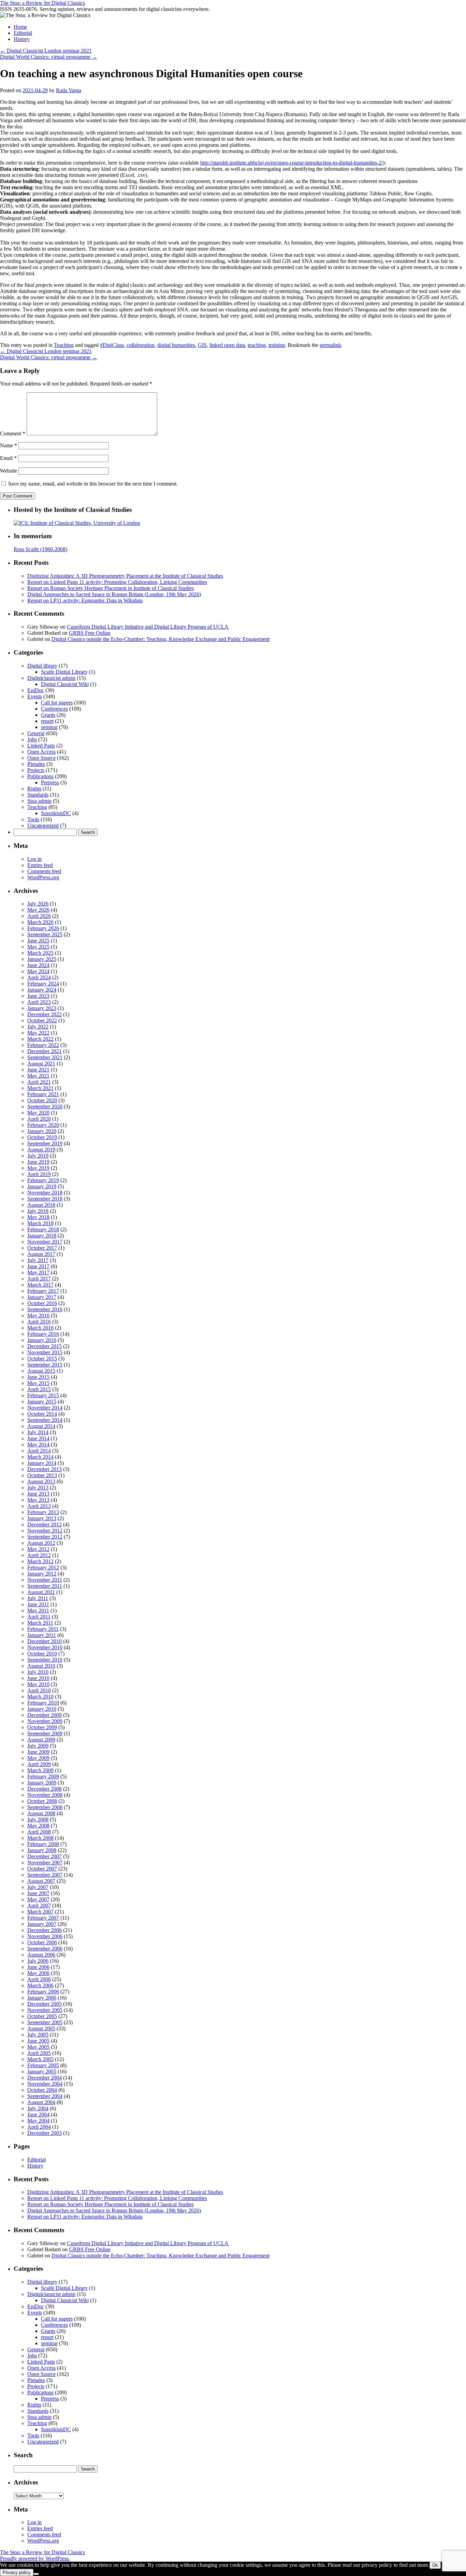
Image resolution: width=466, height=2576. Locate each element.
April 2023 (39, 1002)
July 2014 (38, 1432)
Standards (38, 795)
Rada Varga (69, 90)
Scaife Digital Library (64, 672)
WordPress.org (43, 877)
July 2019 (38, 1156)
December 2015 (45, 1346)
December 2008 (45, 1789)
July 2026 (38, 904)
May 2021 (38, 1076)
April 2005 (39, 2053)
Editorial (23, 33)
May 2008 (38, 1826)
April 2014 (39, 1451)
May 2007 (38, 1899)
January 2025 (42, 959)
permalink (330, 345)
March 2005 (40, 2059)
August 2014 (41, 1426)
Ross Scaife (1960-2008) (40, 549)
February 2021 (43, 1094)
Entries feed (40, 865)
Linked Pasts (41, 746)
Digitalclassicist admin (51, 678)
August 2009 (41, 1740)
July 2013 (38, 1488)
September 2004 (45, 2096)
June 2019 (38, 1162)
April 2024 (39, 977)
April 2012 (39, 1555)
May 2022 (38, 1033)
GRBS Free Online (90, 633)
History (22, 39)
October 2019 (42, 1137)
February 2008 (43, 1844)
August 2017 (41, 1254)
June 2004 (38, 2115)
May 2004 (38, 2121)
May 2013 (38, 1500)
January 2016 (42, 1340)
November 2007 (45, 1863)
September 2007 (45, 1875)
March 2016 (40, 1328)
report (47, 721)
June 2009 (38, 1752)
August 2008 (41, 1813)
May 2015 (38, 1383)
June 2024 (38, 965)
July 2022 (38, 1027)
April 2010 (39, 1690)
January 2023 (42, 1008)
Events (35, 696)
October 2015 (42, 1359)
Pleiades (36, 764)
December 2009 (45, 1715)
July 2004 (38, 2108)
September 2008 (45, 1807)
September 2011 (45, 1586)
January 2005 (42, 2071)
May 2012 (38, 1549)
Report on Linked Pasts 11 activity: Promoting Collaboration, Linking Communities (117, 582)
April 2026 (39, 916)
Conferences (54, 709)
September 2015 (45, 1365)
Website (9, 471)
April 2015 (39, 1389)
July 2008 (38, 1819)
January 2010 (42, 1709)
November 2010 (45, 1647)
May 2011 (38, 1611)
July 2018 (38, 1211)
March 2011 (40, 1623)
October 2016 (42, 1303)
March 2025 (40, 953)
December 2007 (45, 1856)
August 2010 (41, 1666)
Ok (435, 2565)
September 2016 (45, 1309)
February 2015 (43, 1395)
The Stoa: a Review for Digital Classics (42, 3)
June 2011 (38, 1604)
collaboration (141, 345)
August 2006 (41, 1955)
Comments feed (44, 871)
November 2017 (45, 1242)
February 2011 (43, 1629)
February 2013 (43, 1512)
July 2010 (38, 1672)
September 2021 (45, 1057)
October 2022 (42, 1020)
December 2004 (45, 2078)
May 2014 (38, 1445)
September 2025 (45, 934)
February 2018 (43, 1229)
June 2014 (38, 1438)
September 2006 (45, 1949)
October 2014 (42, 1414)
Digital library (42, 666)
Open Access (41, 752)
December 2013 (45, 1469)
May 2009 (38, 1758)
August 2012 (41, 1543)
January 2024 (42, 990)
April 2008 (39, 1832)
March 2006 (40, 1985)
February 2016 (43, 1334)
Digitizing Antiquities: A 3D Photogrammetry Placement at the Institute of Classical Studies (125, 576)
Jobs (32, 739)
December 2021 (45, 1051)
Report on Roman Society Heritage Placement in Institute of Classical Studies (111, 588)
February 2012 (43, 1567)
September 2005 (45, 2022)
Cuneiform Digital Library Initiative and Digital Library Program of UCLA (148, 627)
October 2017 (42, 1248)
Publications (40, 776)
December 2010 (45, 1641)
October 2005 (42, 2016)
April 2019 (39, 1174)
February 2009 (43, 1776)
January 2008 (42, 1850)
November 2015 (45, 1352)
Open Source (41, 758)
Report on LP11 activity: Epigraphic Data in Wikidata (85, 600)
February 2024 (43, 984)
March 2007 (40, 1912)
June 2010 (38, 1678)
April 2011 (39, 1617)
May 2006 (38, 1973)
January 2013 (42, 1518)
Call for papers (57, 703)
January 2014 (42, 1463)
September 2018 (45, 1199)
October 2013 (42, 1475)
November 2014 (45, 1408)
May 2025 (38, 947)
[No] (36, 2574)
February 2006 (43, 1992)
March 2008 (40, 1838)
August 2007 (41, 1881)
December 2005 (45, 2004)
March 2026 (40, 922)
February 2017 (43, 1291)
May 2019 (38, 1168)
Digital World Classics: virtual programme (49, 57)
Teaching (64, 345)
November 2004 (45, 2084)
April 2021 (39, 1082)
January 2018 (42, 1236)
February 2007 (43, 1918)
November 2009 (45, 1721)
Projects (36, 770)
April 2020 (39, 1119)
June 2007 (38, 1893)
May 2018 (38, 1217)
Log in (34, 859)
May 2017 (38, 1272)
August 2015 (41, 1371)
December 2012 (45, 1524)
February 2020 (43, 1125)
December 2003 (45, 2133)
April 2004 (39, 2127)
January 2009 (42, 1783)
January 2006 (42, 1998)
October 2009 (42, 1727)
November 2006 (45, 1936)
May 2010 (38, 1684)
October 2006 (42, 1942)
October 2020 (42, 1100)
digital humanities (176, 345)
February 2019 (43, 1180)
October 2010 (42, 1654)
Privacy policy (17, 2572)
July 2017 (38, 1260)
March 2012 (40, 1561)
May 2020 (38, 1113)
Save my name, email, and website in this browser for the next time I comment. (93, 484)
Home (20, 27)
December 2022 (45, 1014)
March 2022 (40, 1039)
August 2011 (41, 1592)
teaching (257, 345)
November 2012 (45, 1531)
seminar (49, 727)
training (277, 345)
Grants (48, 715)
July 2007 (38, 1887)
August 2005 (41, 2028)
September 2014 (45, 1420)
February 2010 (43, 1703)
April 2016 (39, 1322)
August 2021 (41, 1063)
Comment (13, 433)
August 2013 (41, 1481)
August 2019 (41, 1150)
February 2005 (43, 2065)
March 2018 (40, 1223)
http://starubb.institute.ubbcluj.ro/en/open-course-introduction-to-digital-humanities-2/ (292, 163)
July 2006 (38, 1961)
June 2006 (38, 1967)
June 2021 (38, 1070)
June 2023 (38, 996)
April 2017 (39, 1279)
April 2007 (39, 1906)
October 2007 (42, 1869)
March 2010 (40, 1697)
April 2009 (39, 1764)
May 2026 (38, 910)
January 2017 (42, 1297)
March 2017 (40, 1285)
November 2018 (45, 1193)
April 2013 (39, 1506)
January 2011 (42, 1635)
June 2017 (38, 1266)
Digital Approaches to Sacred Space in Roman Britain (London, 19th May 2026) (114, 594)
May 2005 (38, 2047)
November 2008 (45, 1795)
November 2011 (45, 1580)
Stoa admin (39, 801)
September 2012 (45, 1537)
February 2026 (43, 928)
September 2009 (45, 1733)
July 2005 (38, 2035)
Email (8, 458)
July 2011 (38, 1598)
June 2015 (38, 1377)
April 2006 (39, 1979)
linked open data (227, 345)
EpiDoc (36, 690)
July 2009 (38, 1746)
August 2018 (41, 1205)
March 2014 (40, 1457)
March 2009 (40, 1770)
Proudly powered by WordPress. (35, 2558)
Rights (34, 789)
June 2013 (38, 1494)
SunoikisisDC (56, 813)
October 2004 (42, 2090)
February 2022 (43, 1045)
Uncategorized (43, 825)
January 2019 (42, 1186)
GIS (202, 345)
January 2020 (42, 1131)
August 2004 (41, 2102)
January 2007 (42, 1924)
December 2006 (45, 1930)
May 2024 (38, 971)
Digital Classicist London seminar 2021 (46, 51)
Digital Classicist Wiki (65, 684)
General (36, 733)
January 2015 (42, 1402)
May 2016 (38, 1315)
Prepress (50, 782)
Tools (33, 819)
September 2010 (45, 1660)
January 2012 (42, 1574)
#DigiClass (112, 345)
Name (9, 445)
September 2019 (45, 1143)
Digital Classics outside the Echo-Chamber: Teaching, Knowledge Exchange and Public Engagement (161, 639)
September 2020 (45, 1107)
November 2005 (45, 2010)
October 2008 (42, 1801)
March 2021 (40, 1088)
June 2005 (38, 2041)
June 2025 (38, 941)
